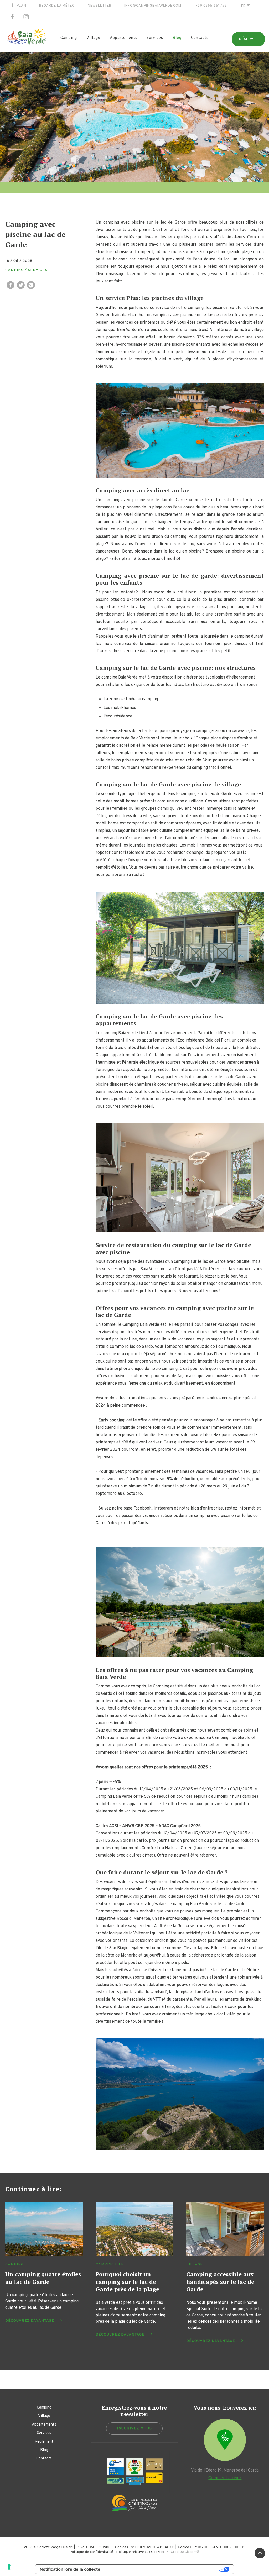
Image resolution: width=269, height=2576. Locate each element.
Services (155, 38)
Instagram (163, 1508)
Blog (177, 38)
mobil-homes (124, 708)
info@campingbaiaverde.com (153, 6)
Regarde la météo (57, 6)
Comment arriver (225, 2478)
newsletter (100, 6)
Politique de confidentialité (91, 2552)
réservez (248, 39)
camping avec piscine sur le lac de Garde (145, 500)
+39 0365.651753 (211, 6)
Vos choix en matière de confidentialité (162, 2569)
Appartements (124, 38)
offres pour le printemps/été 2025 (175, 1767)
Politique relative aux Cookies (140, 2552)
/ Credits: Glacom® (182, 2552)
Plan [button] (22, 6)
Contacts (200, 38)
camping (150, 699)
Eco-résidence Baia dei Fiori (204, 1040)
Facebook (143, 1508)
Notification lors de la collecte (70, 2569)
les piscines (217, 308)
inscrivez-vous (134, 2428)
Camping (69, 38)
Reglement (44, 2442)
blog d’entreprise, (207, 1508)
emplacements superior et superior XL (155, 753)
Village (93, 38)
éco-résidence (119, 716)
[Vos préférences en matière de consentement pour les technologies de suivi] (9, 2567)
